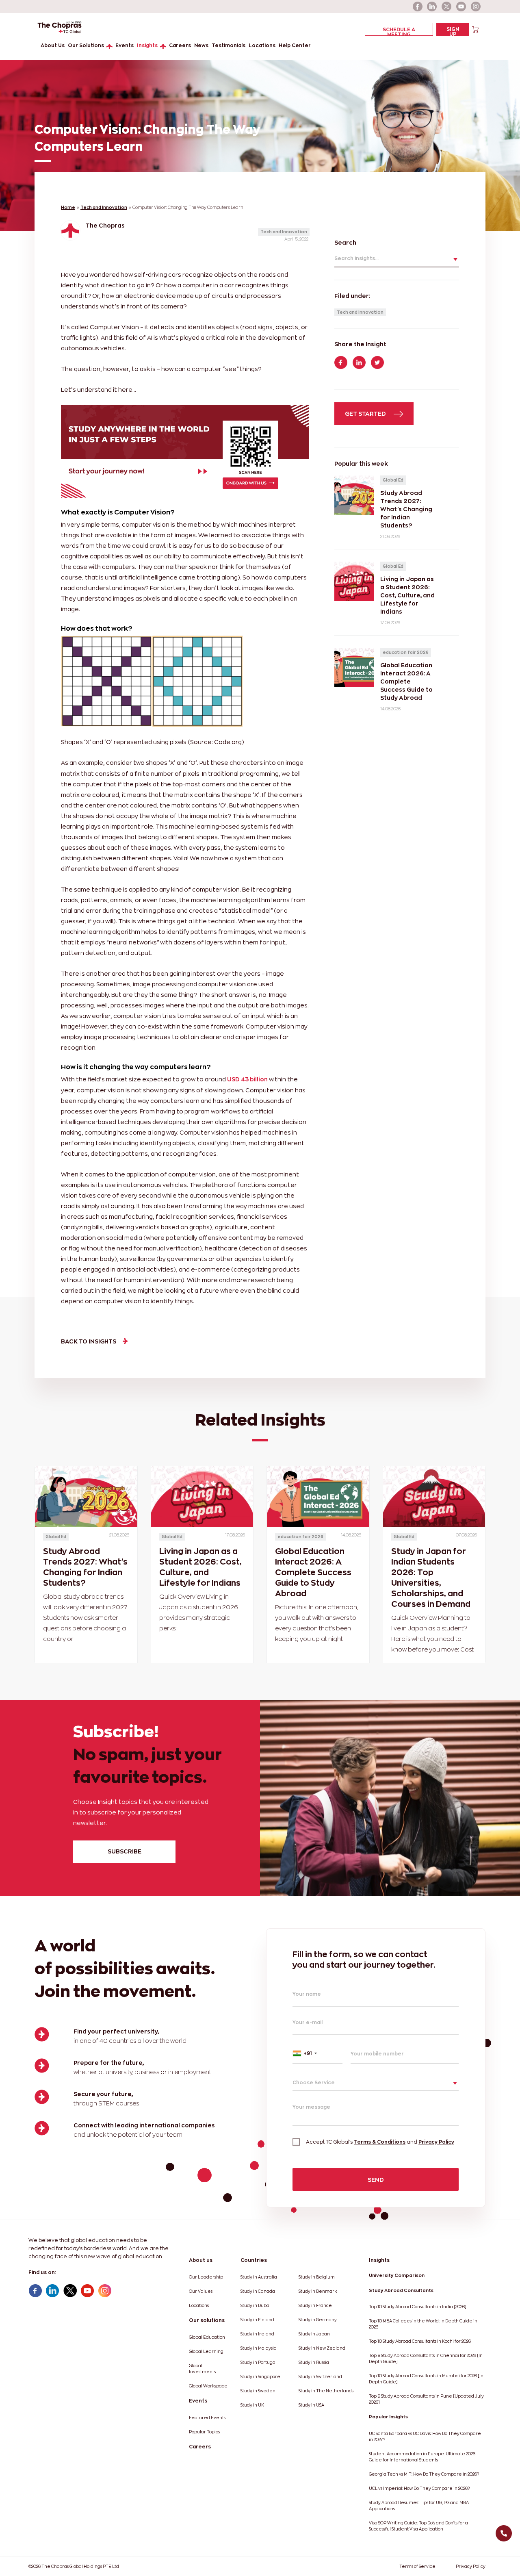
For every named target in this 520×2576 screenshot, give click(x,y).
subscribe (125, 1851)
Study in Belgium (317, 2277)
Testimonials (229, 45)
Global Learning (206, 2351)
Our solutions (207, 2320)
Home (68, 207)
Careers (180, 45)
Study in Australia (259, 2277)
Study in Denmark (318, 2291)
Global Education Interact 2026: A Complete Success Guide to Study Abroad (313, 1572)
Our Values (201, 2291)
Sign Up (453, 31)
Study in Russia (314, 2362)
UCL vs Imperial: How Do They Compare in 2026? (419, 2488)
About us (201, 2260)
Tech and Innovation (104, 207)
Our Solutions (86, 45)
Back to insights (89, 1341)
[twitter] (447, 7)
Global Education (207, 2337)
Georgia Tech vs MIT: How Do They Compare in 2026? (424, 2474)
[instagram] (476, 7)
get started (366, 413)
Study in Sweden (258, 2391)
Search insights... (356, 258)
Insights (147, 45)
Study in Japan (314, 2334)
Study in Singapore (260, 2377)
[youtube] (461, 7)
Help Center (295, 45)
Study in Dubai (256, 2306)
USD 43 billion (247, 1079)
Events (125, 45)
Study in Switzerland (320, 2377)
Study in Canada (258, 2291)
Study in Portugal (259, 2362)
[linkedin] (432, 7)
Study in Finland (257, 2320)
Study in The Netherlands (326, 2391)
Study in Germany (318, 2320)
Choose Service (314, 2082)
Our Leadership (206, 2277)
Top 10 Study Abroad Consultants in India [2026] (418, 2307)
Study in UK (252, 2405)
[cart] (476, 29)
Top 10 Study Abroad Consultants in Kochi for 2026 (420, 2341)
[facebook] (418, 7)
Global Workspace (208, 2386)
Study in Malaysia (259, 2348)
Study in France (315, 2306)
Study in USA (311, 2405)
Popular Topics (204, 2432)
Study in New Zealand (322, 2348)
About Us (53, 45)
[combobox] (317, 2053)
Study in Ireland (257, 2334)
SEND (376, 2180)
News (201, 45)
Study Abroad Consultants (401, 2290)
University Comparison (397, 2275)
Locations (262, 45)
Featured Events (207, 2418)
